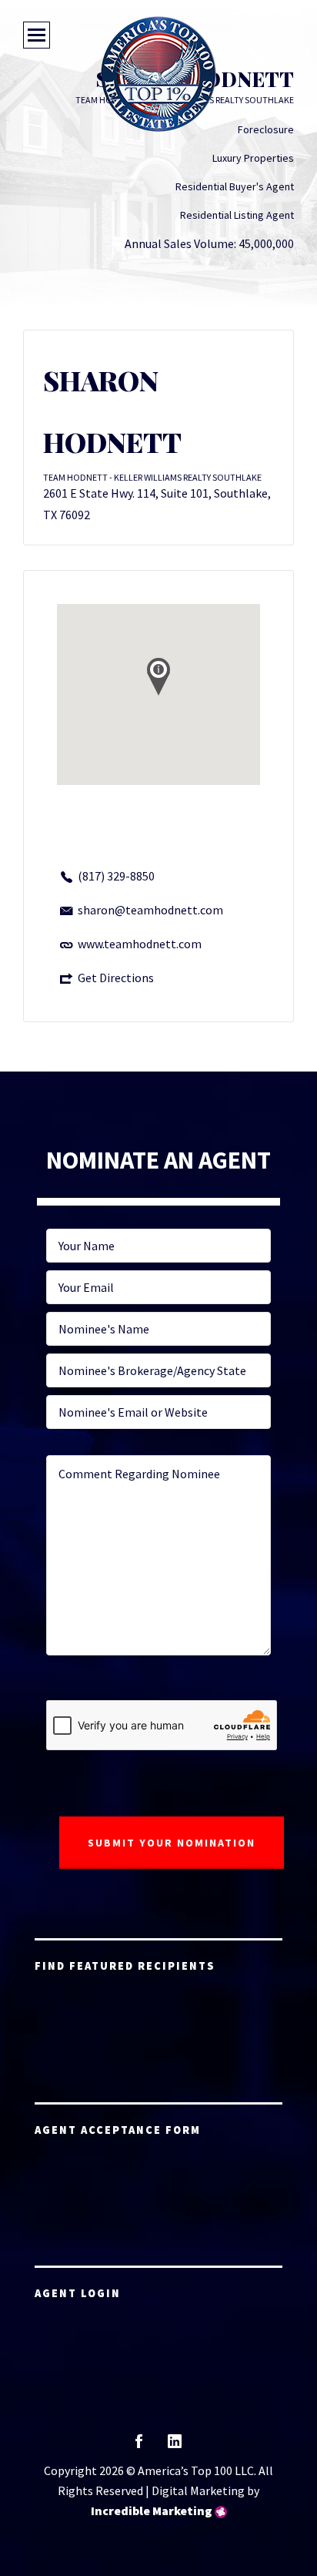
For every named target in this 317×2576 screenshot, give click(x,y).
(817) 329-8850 (116, 876)
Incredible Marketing (152, 2511)
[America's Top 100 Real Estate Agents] (158, 74)
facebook (139, 2446)
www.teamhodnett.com (140, 944)
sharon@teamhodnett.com (150, 910)
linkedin (175, 2446)
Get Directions (116, 978)
